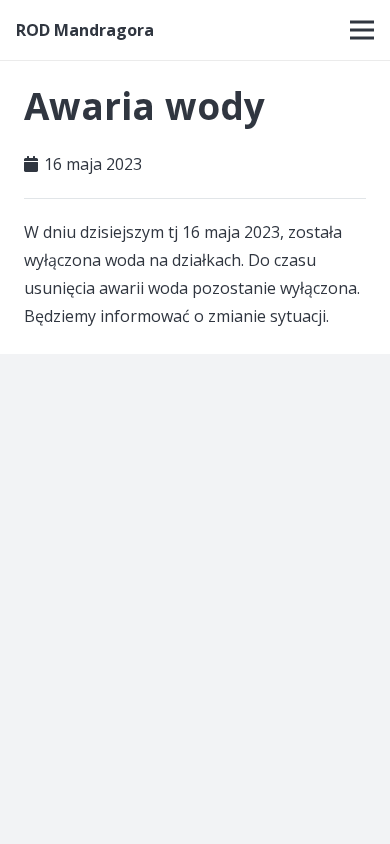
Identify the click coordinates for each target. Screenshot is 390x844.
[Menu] (362, 30)
